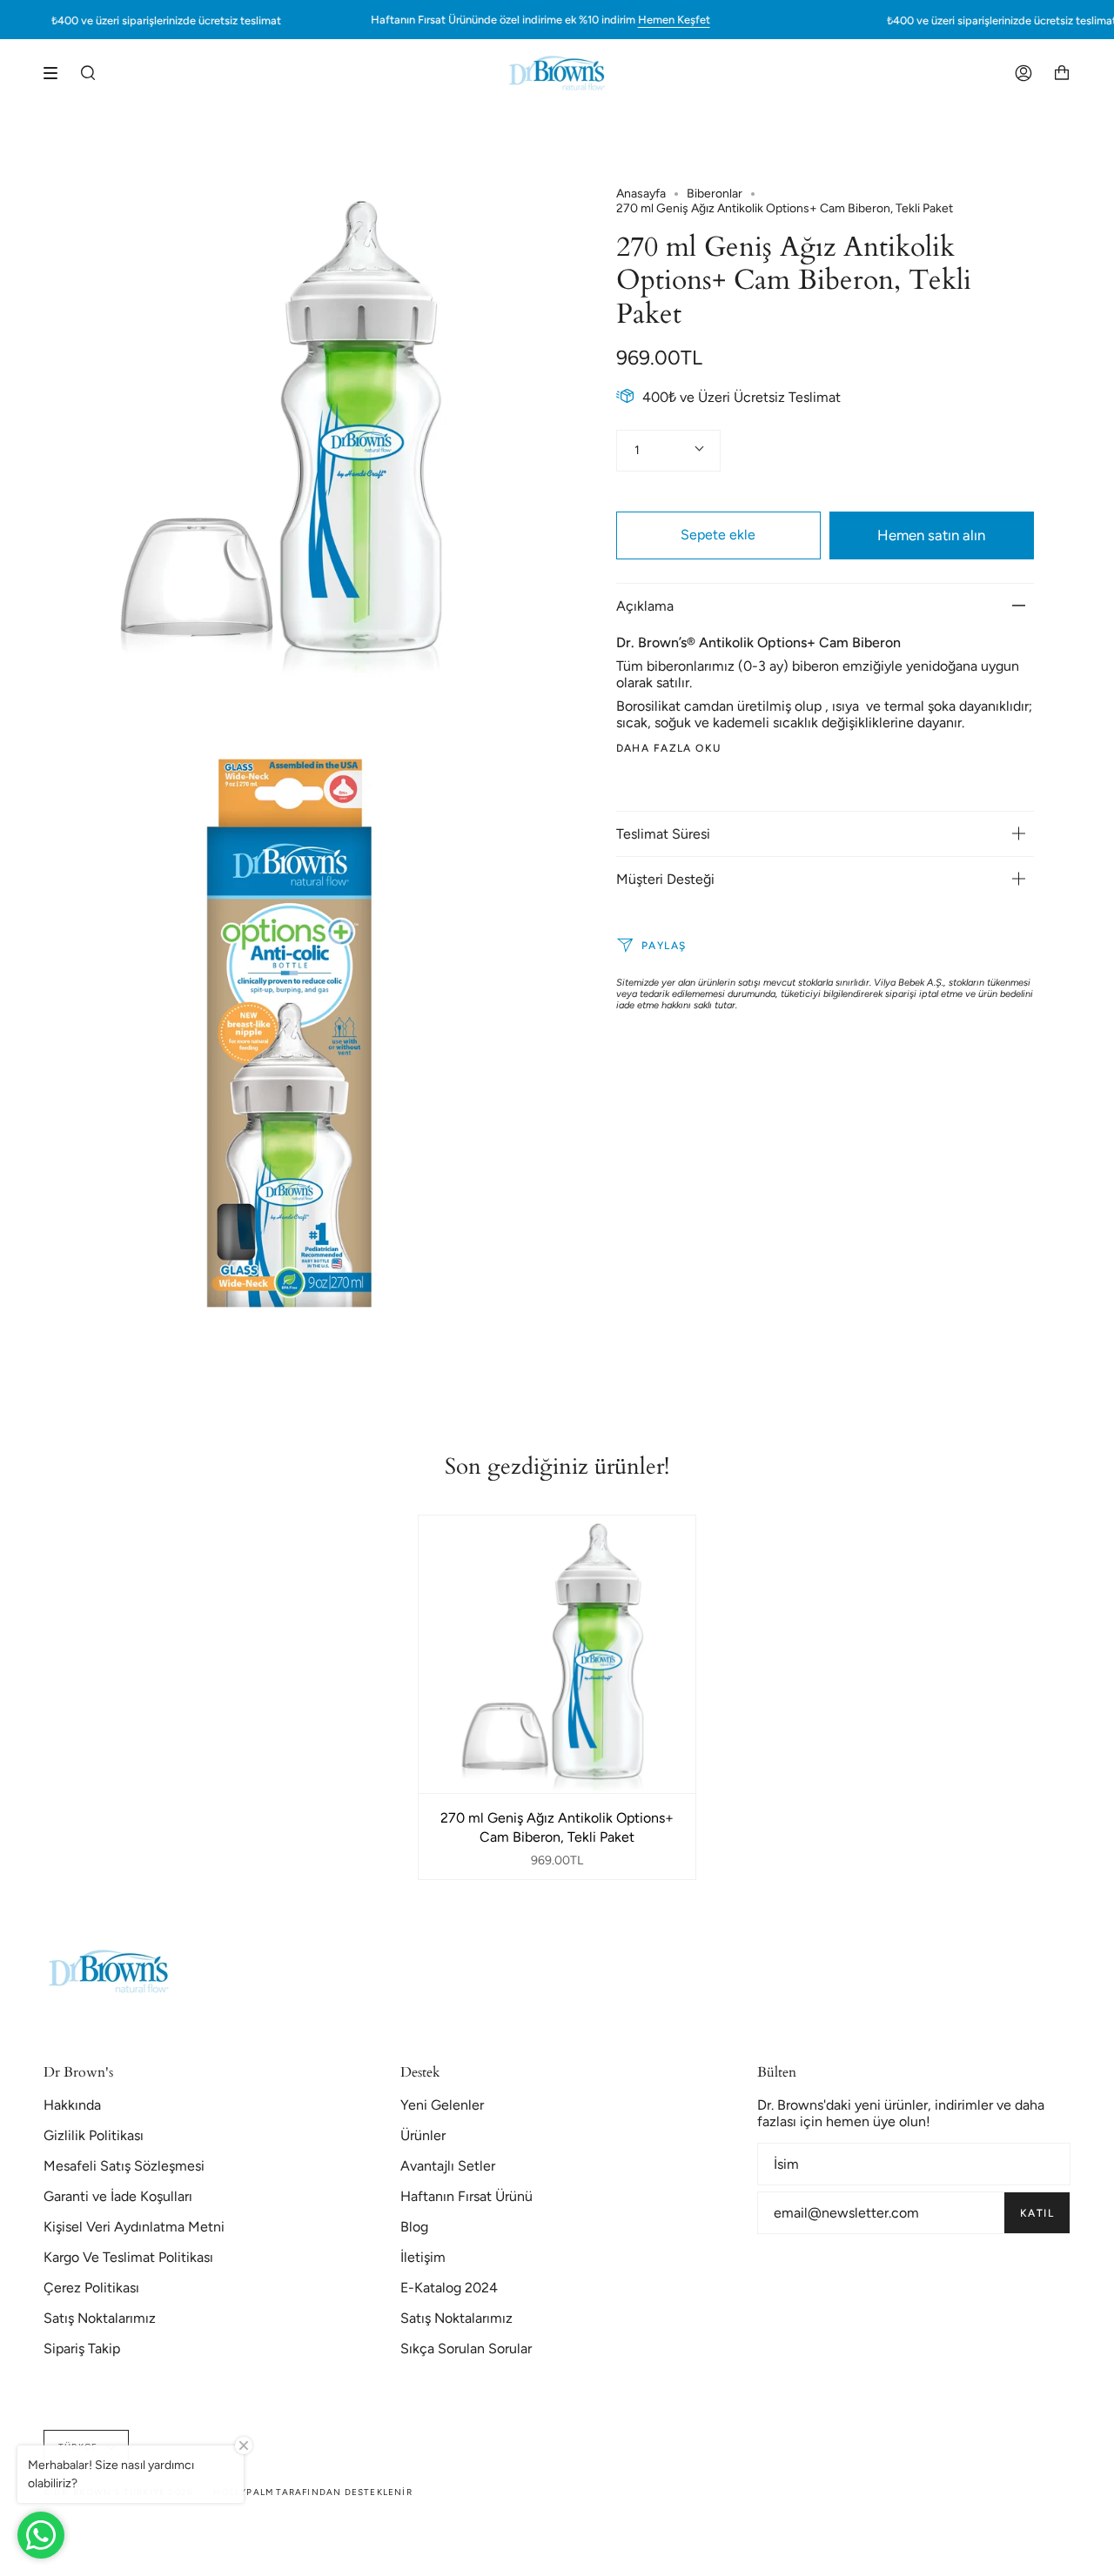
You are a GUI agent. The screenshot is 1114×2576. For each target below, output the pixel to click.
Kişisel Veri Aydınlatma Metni (134, 2227)
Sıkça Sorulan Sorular (466, 2349)
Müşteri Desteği (665, 878)
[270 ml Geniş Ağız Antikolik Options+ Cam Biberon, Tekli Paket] (557, 1654)
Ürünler (423, 2135)
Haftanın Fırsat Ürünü (466, 2196)
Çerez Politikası (91, 2288)
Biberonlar (715, 194)
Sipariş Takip (82, 2349)
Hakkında (72, 2105)
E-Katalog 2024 (449, 2288)
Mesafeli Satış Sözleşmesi (124, 2166)
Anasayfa (641, 194)
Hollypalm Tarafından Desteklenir (312, 2492)
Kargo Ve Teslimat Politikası (128, 2257)
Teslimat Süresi (663, 833)
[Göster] (57, 73)
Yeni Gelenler (442, 2105)
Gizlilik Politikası (94, 2135)
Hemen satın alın (931, 534)
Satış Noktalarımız (100, 2318)
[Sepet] (1062, 73)
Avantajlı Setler (448, 2166)
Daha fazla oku (669, 747)
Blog (414, 2227)
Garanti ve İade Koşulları (118, 2196)
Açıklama (645, 605)
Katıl (1037, 2213)
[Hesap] (1023, 73)
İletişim (423, 2257)
